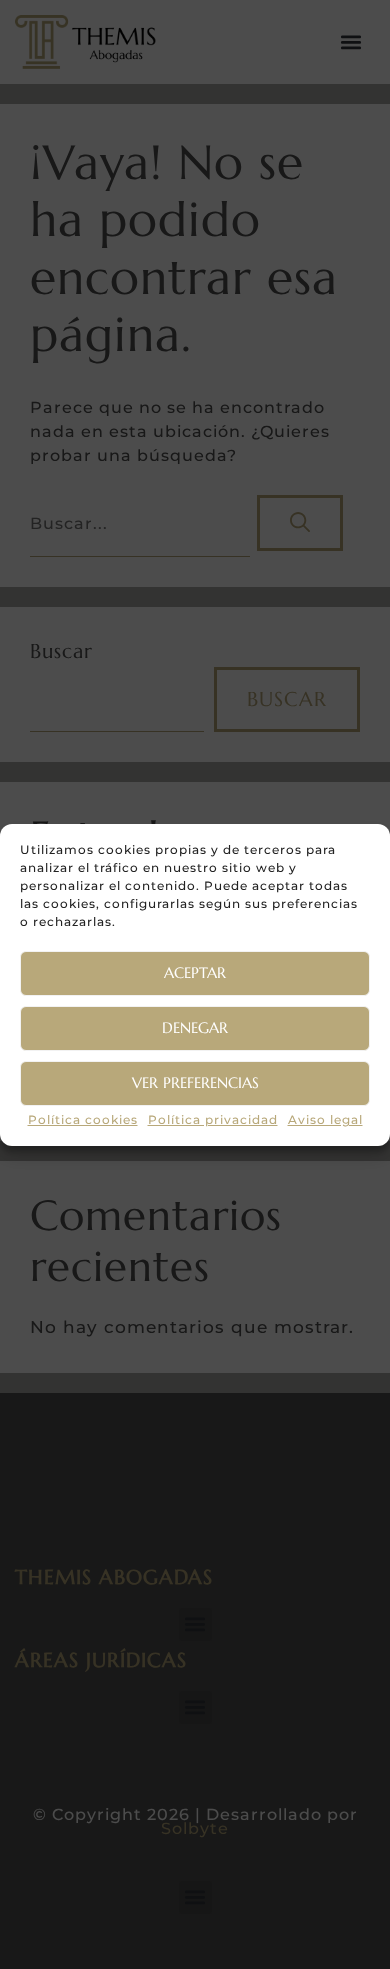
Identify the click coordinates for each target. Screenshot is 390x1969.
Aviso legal (325, 1119)
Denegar (195, 1027)
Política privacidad (213, 1119)
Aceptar (195, 972)
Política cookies (83, 1119)
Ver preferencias (195, 1082)
